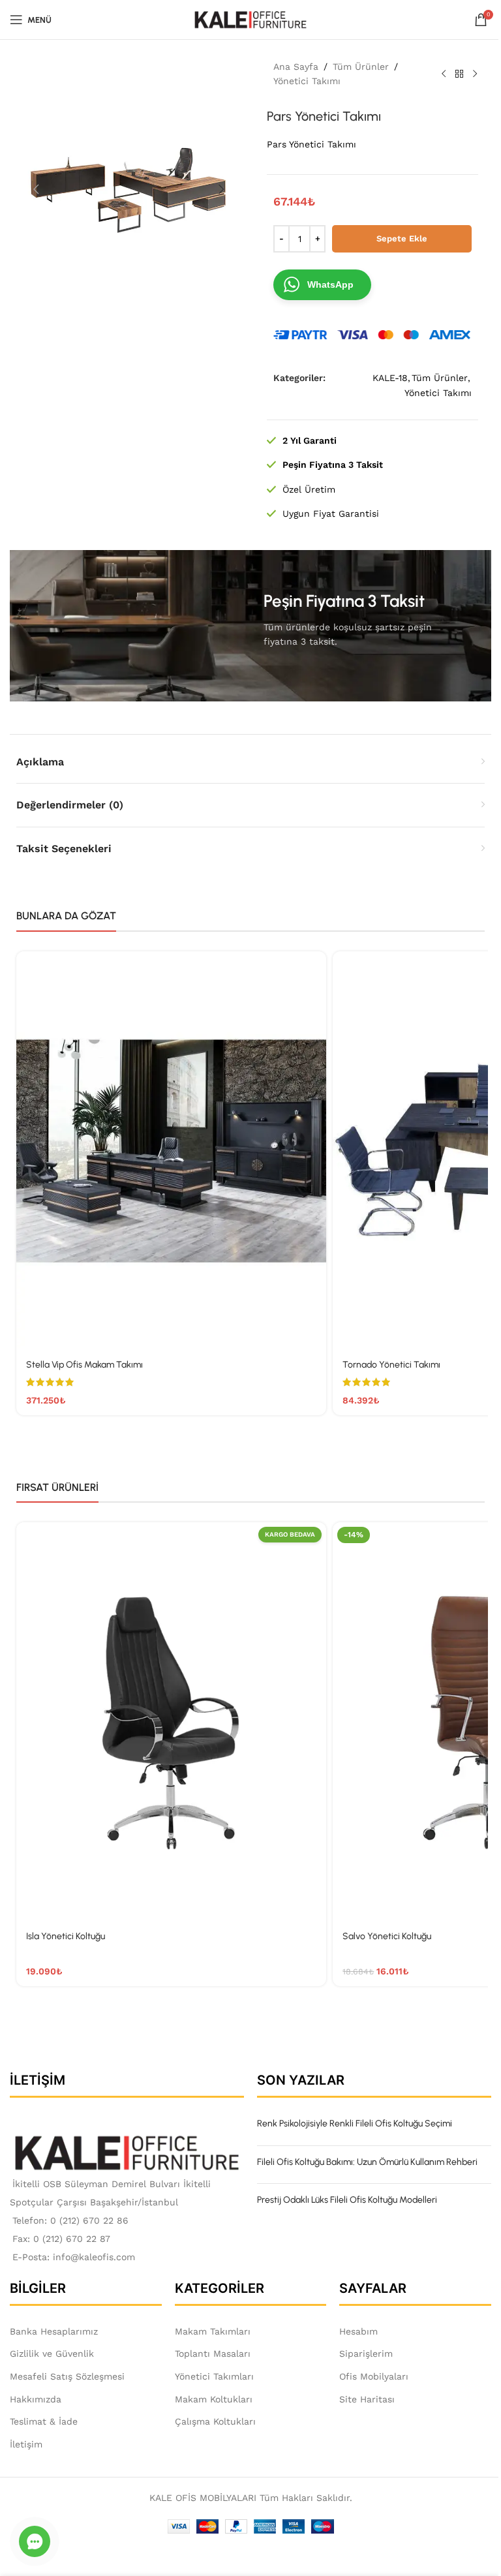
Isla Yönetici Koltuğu (66, 1936)
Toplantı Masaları (213, 2354)
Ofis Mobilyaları (374, 2376)
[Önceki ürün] (444, 74)
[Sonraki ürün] (475, 74)
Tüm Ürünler (361, 67)
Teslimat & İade (44, 2421)
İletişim (26, 2444)
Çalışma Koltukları (215, 2421)
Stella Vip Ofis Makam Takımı (84, 1365)
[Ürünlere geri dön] (459, 74)
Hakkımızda (36, 2399)
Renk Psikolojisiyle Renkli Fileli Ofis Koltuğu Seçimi (355, 2124)
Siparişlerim (366, 2354)
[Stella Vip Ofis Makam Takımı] (171, 1151)
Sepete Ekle (402, 238)
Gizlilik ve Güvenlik (52, 2354)
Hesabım (358, 2331)
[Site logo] (251, 19)
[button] (36, 189)
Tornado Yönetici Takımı (391, 1365)
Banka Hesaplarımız (54, 2331)
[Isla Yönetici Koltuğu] (171, 1722)
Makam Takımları (213, 2331)
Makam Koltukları (214, 2399)
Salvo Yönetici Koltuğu (387, 1936)
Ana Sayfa (296, 67)
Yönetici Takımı (307, 81)
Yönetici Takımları (214, 2376)
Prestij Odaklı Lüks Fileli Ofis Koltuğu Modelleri (347, 2200)
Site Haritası (367, 2399)
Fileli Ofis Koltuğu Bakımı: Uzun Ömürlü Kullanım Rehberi (367, 2162)
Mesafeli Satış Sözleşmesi (67, 2376)
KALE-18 (390, 378)
